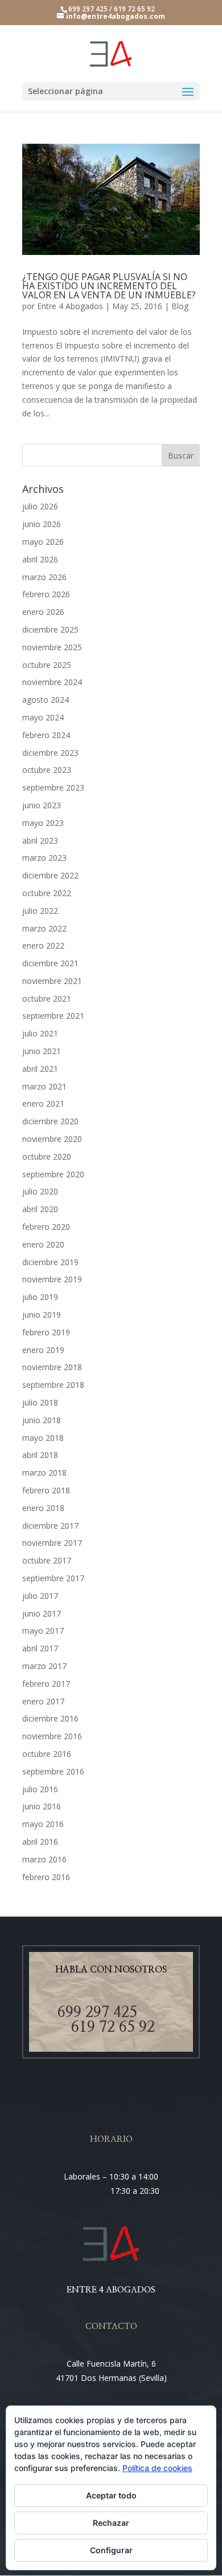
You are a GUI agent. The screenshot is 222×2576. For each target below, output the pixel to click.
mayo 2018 (43, 1438)
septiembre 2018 (53, 1385)
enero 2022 (43, 945)
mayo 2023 (43, 823)
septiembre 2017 (53, 1578)
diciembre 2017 (50, 1526)
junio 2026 (42, 524)
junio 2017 (42, 1613)
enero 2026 (43, 612)
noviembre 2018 (52, 1367)
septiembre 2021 (53, 1016)
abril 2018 (40, 1455)
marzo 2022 (44, 928)
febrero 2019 (46, 1332)
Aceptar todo (111, 2495)
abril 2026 (40, 559)
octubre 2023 (47, 770)
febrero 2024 (46, 735)
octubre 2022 (47, 893)
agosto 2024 (46, 700)
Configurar (111, 2550)
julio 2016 (40, 1789)
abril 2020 (40, 1209)
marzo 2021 (44, 1086)
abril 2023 (40, 841)
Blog (180, 306)
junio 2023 (42, 805)
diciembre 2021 (50, 963)
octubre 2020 (47, 1157)
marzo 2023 (44, 858)
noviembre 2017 (52, 1543)
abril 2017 (40, 1648)
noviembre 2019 (52, 1279)
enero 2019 (43, 1350)
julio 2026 (40, 506)
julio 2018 (40, 1402)
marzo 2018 (44, 1473)
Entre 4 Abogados (70, 306)
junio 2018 (42, 1420)
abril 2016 (40, 1842)
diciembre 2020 (50, 1121)
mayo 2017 (43, 1631)
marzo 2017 (44, 1666)
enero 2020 (43, 1244)
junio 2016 (42, 1806)
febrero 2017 (46, 1684)
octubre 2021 (47, 999)
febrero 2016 (46, 1877)
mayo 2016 (43, 1824)
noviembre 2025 (52, 647)
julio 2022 (40, 911)
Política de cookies (157, 2468)
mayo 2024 (43, 717)
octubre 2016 (47, 1754)
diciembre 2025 (50, 629)
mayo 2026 (43, 542)
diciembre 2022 (50, 875)
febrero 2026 (46, 594)
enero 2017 (43, 1701)
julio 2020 (40, 1191)
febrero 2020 (46, 1227)
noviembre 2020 (52, 1139)
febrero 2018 (46, 1490)
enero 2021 (43, 1103)
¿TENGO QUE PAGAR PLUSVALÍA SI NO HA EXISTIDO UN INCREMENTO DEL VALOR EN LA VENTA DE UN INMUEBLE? (109, 286)
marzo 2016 (44, 1859)
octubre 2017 (47, 1560)
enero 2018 (43, 1508)
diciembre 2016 (50, 1718)
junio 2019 (42, 1315)
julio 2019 (40, 1297)
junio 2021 (42, 1051)
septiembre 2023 (53, 787)
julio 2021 (40, 1033)
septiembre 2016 (53, 1771)
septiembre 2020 (53, 1174)
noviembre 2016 (52, 1736)
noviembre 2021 (52, 981)
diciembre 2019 (50, 1262)
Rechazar (111, 2523)
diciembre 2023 (50, 753)
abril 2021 (40, 1069)
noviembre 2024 (52, 682)
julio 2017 (40, 1596)
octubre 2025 (47, 665)
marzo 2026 (44, 577)
